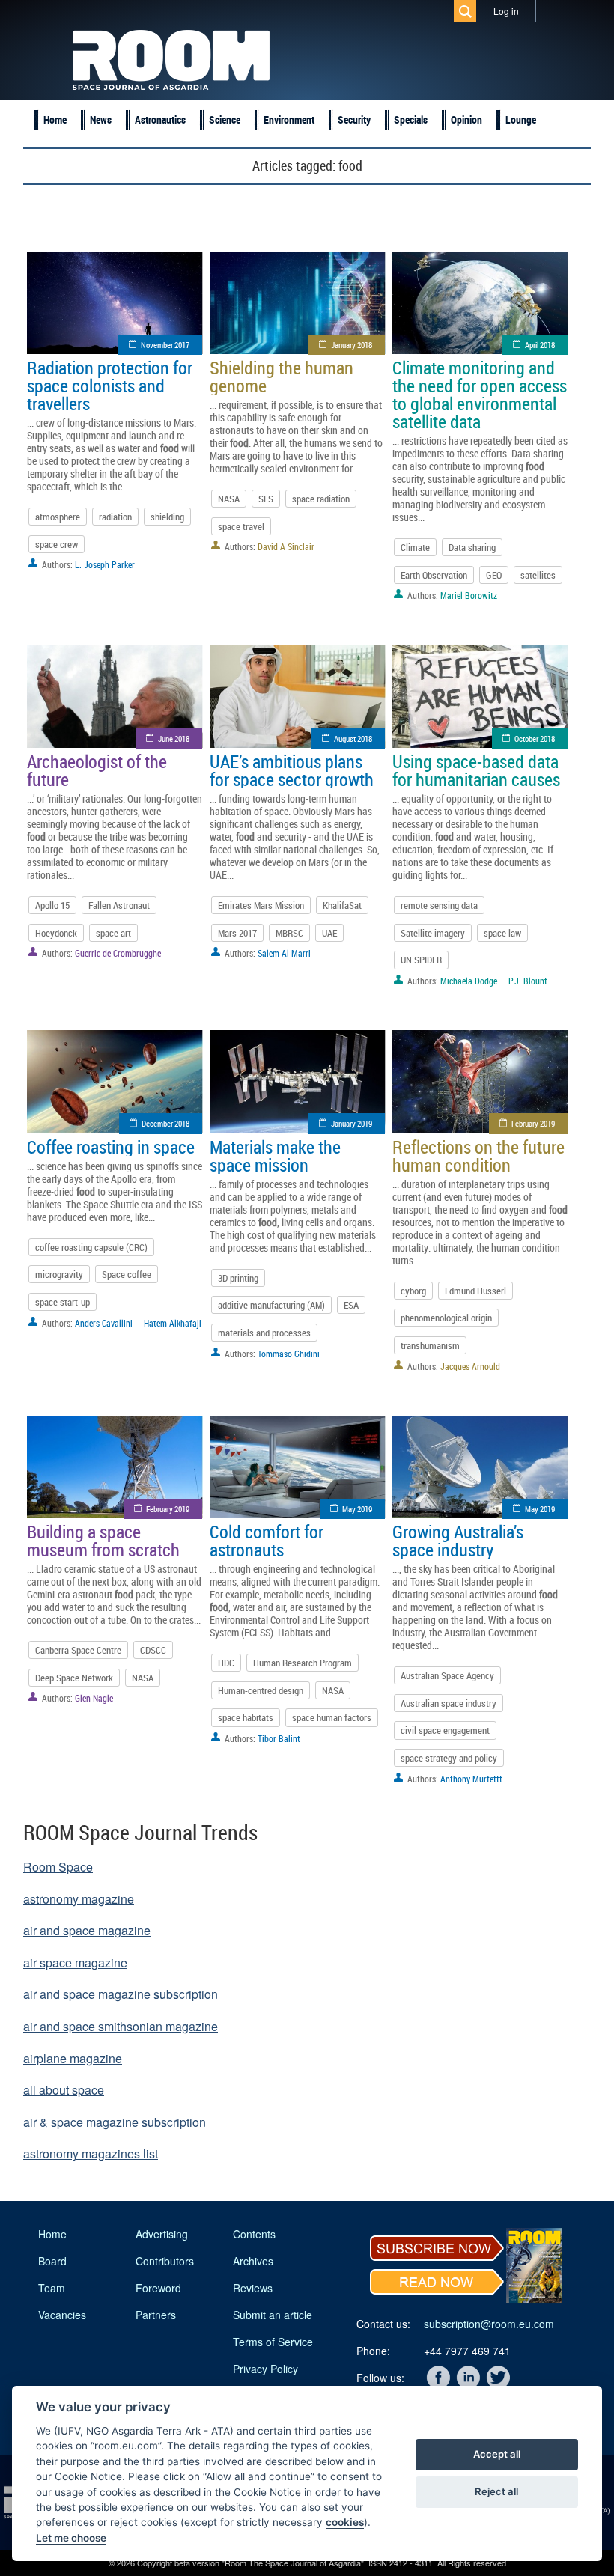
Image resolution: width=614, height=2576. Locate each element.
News (101, 119)
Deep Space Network (74, 1678)
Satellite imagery (433, 933)
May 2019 (357, 1509)
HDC (226, 1663)
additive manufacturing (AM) (271, 1305)
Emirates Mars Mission (261, 905)
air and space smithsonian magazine (121, 2026)
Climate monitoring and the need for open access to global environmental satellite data (480, 395)
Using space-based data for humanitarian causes (476, 770)
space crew (57, 544)
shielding (167, 517)
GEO (494, 575)
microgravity (59, 1274)
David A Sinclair (286, 546)
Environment (289, 119)
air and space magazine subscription (121, 1994)
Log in (506, 11)
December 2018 (165, 1123)
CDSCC (153, 1650)
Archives (253, 2261)
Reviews (253, 2288)
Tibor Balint (279, 1738)
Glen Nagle (94, 1698)
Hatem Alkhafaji (173, 1323)
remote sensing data (439, 905)
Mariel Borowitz (469, 595)
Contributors (165, 2261)
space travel (241, 526)
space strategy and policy (449, 1758)
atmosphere (58, 517)
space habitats (246, 1717)
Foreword (158, 2288)
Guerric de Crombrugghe (118, 953)
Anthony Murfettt (471, 1779)
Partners (156, 2315)
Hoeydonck (56, 933)
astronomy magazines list (91, 2153)
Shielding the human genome (282, 377)
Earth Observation (434, 575)
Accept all (497, 2454)
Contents (254, 2234)
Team (52, 2288)
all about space (64, 2090)
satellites (538, 575)
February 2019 (533, 1123)
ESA (351, 1305)
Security (354, 119)
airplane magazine (73, 2058)
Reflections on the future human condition (478, 1156)
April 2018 (540, 345)
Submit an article (273, 2315)
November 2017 (165, 345)
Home (55, 119)
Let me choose (71, 2538)
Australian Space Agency (447, 1675)
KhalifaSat (342, 905)
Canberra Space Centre (78, 1650)
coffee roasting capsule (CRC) (91, 1247)
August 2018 (353, 739)
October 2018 (535, 739)
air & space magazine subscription (115, 2122)
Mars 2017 (237, 933)
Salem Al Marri (284, 953)
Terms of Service (273, 2342)
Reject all (496, 2491)
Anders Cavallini (104, 1323)
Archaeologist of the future (97, 770)
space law (502, 933)
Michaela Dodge (469, 981)
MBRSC (289, 933)
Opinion (466, 119)
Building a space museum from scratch (103, 1541)
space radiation (321, 499)
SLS (266, 499)
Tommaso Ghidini (289, 1354)
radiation (115, 517)
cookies (345, 2522)
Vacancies (62, 2315)
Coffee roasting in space (111, 1147)
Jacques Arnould (470, 1366)
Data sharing (472, 547)
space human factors (332, 1717)
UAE (329, 933)
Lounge (521, 119)
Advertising (162, 2234)
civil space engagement (445, 1730)
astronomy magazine (79, 1899)
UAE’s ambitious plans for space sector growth (292, 770)
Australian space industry (449, 1703)
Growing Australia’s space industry (458, 1541)
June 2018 (174, 739)
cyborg (413, 1291)
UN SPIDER (421, 960)
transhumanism (430, 1345)
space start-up (63, 1302)
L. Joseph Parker (105, 564)
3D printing (238, 1278)
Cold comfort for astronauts (267, 1541)
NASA (229, 499)
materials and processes (264, 1333)
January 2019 (352, 1123)
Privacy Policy (265, 2369)
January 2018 (352, 345)
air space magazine (75, 1963)
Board (52, 2261)
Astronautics (160, 119)
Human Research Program (303, 1663)
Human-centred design (261, 1690)
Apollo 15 (52, 905)
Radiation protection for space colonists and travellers (110, 386)
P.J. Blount (528, 981)
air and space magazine (87, 1930)
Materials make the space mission (275, 1156)
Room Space (58, 1867)
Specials (411, 119)
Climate (415, 547)
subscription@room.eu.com (489, 2324)
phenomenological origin (446, 1318)
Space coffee (127, 1274)
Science (225, 119)
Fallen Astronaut (119, 905)
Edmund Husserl (475, 1291)
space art (113, 933)
